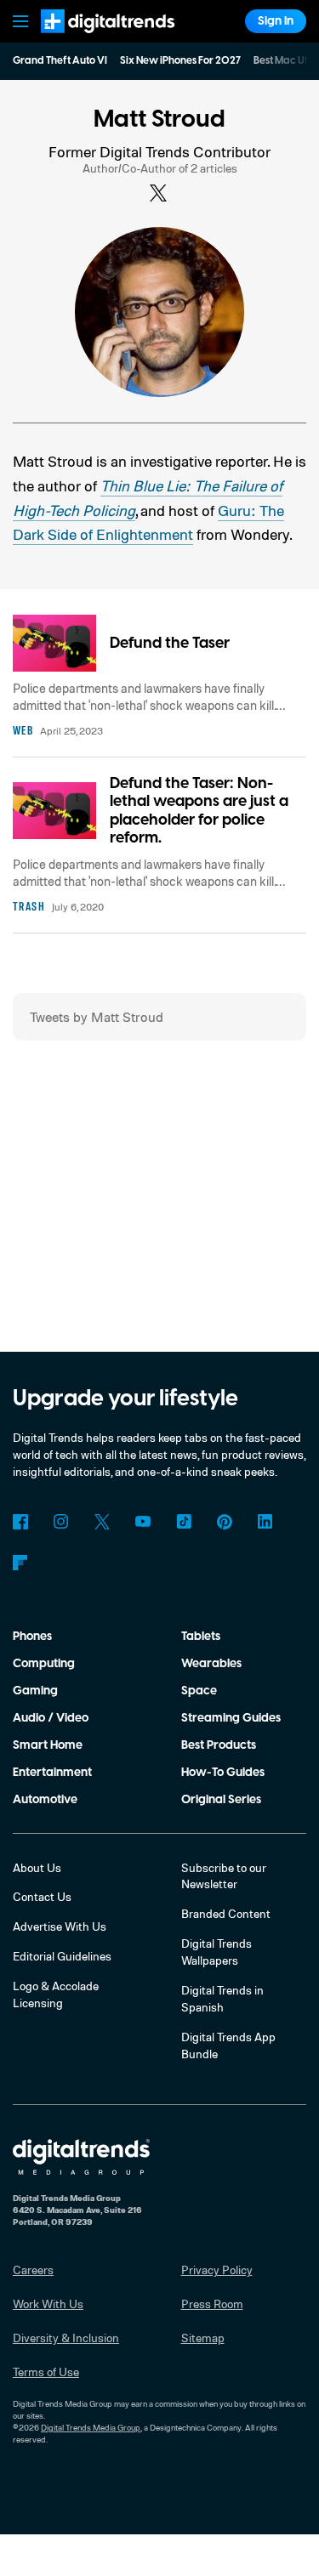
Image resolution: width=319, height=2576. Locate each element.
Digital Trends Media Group (91, 2427)
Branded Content (226, 1913)
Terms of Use (46, 2372)
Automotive (45, 1800)
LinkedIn (265, 1522)
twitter (160, 194)
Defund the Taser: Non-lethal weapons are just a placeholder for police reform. (199, 811)
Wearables (211, 1664)
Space (199, 1691)
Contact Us (42, 1896)
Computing (44, 1664)
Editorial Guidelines (62, 1956)
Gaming (35, 1691)
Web (23, 730)
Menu (20, 21)
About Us (37, 1867)
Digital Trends (89, 40)
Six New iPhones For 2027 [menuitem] (180, 61)
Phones (32, 1637)
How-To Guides (223, 1773)
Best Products (219, 1745)
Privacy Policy (217, 2270)
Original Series (221, 1800)
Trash (29, 906)
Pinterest (225, 1522)
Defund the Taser (170, 643)
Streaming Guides (231, 1718)
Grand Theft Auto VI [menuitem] (60, 61)
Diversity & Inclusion (66, 2338)
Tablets (201, 1637)
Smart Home (48, 1745)
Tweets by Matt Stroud (97, 1017)
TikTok (184, 1522)
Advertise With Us (60, 1926)
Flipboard (20, 1563)
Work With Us (48, 2304)
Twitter (102, 1522)
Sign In (276, 21)
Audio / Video (51, 1718)
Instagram (61, 1522)
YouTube (143, 1522)
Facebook (20, 1522)
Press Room (212, 2304)
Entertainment (52, 1773)
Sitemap (203, 2338)
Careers (33, 2270)
